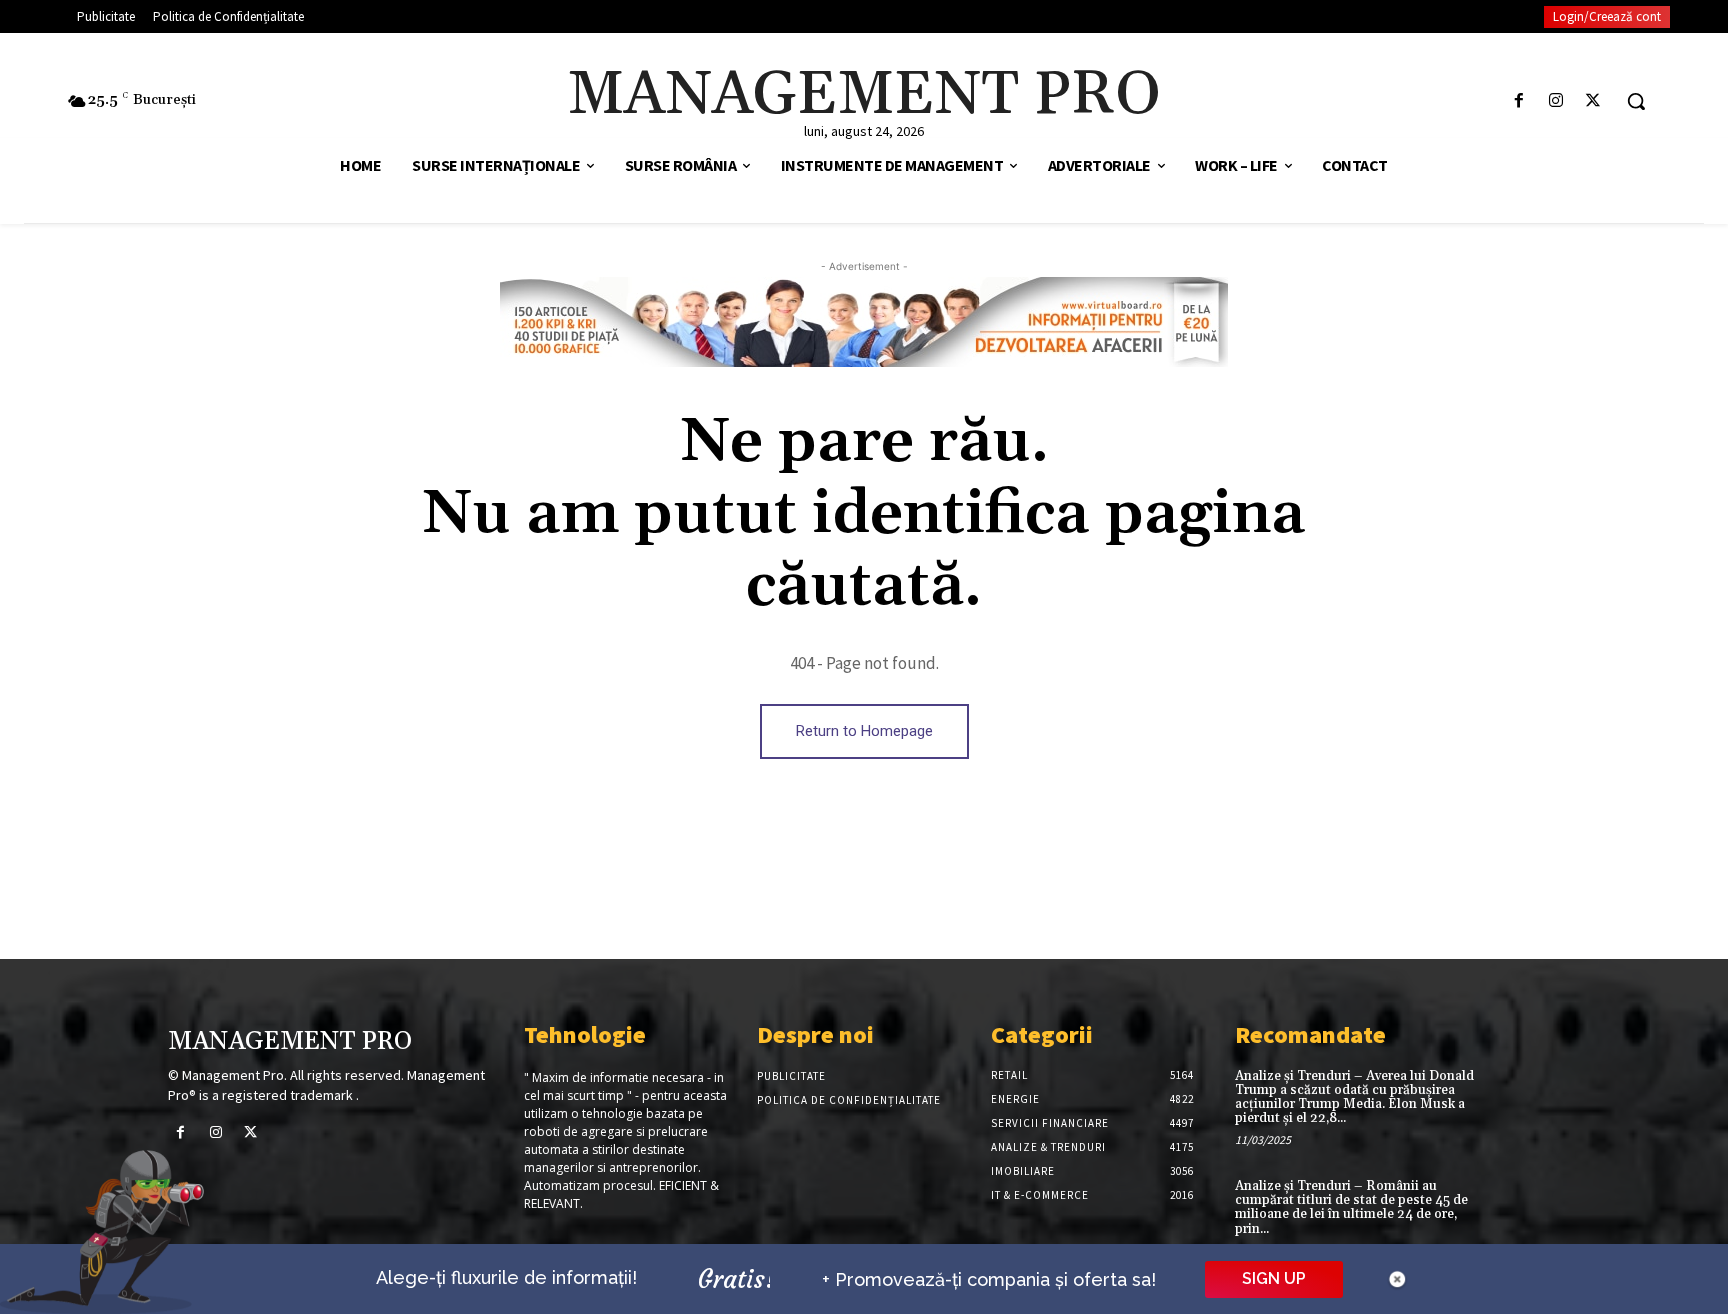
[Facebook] (1518, 101)
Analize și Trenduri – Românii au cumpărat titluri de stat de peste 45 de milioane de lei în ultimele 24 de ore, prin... (1351, 1207)
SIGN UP (1274, 1278)
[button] (1636, 101)
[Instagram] (1556, 101)
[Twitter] (1593, 101)
